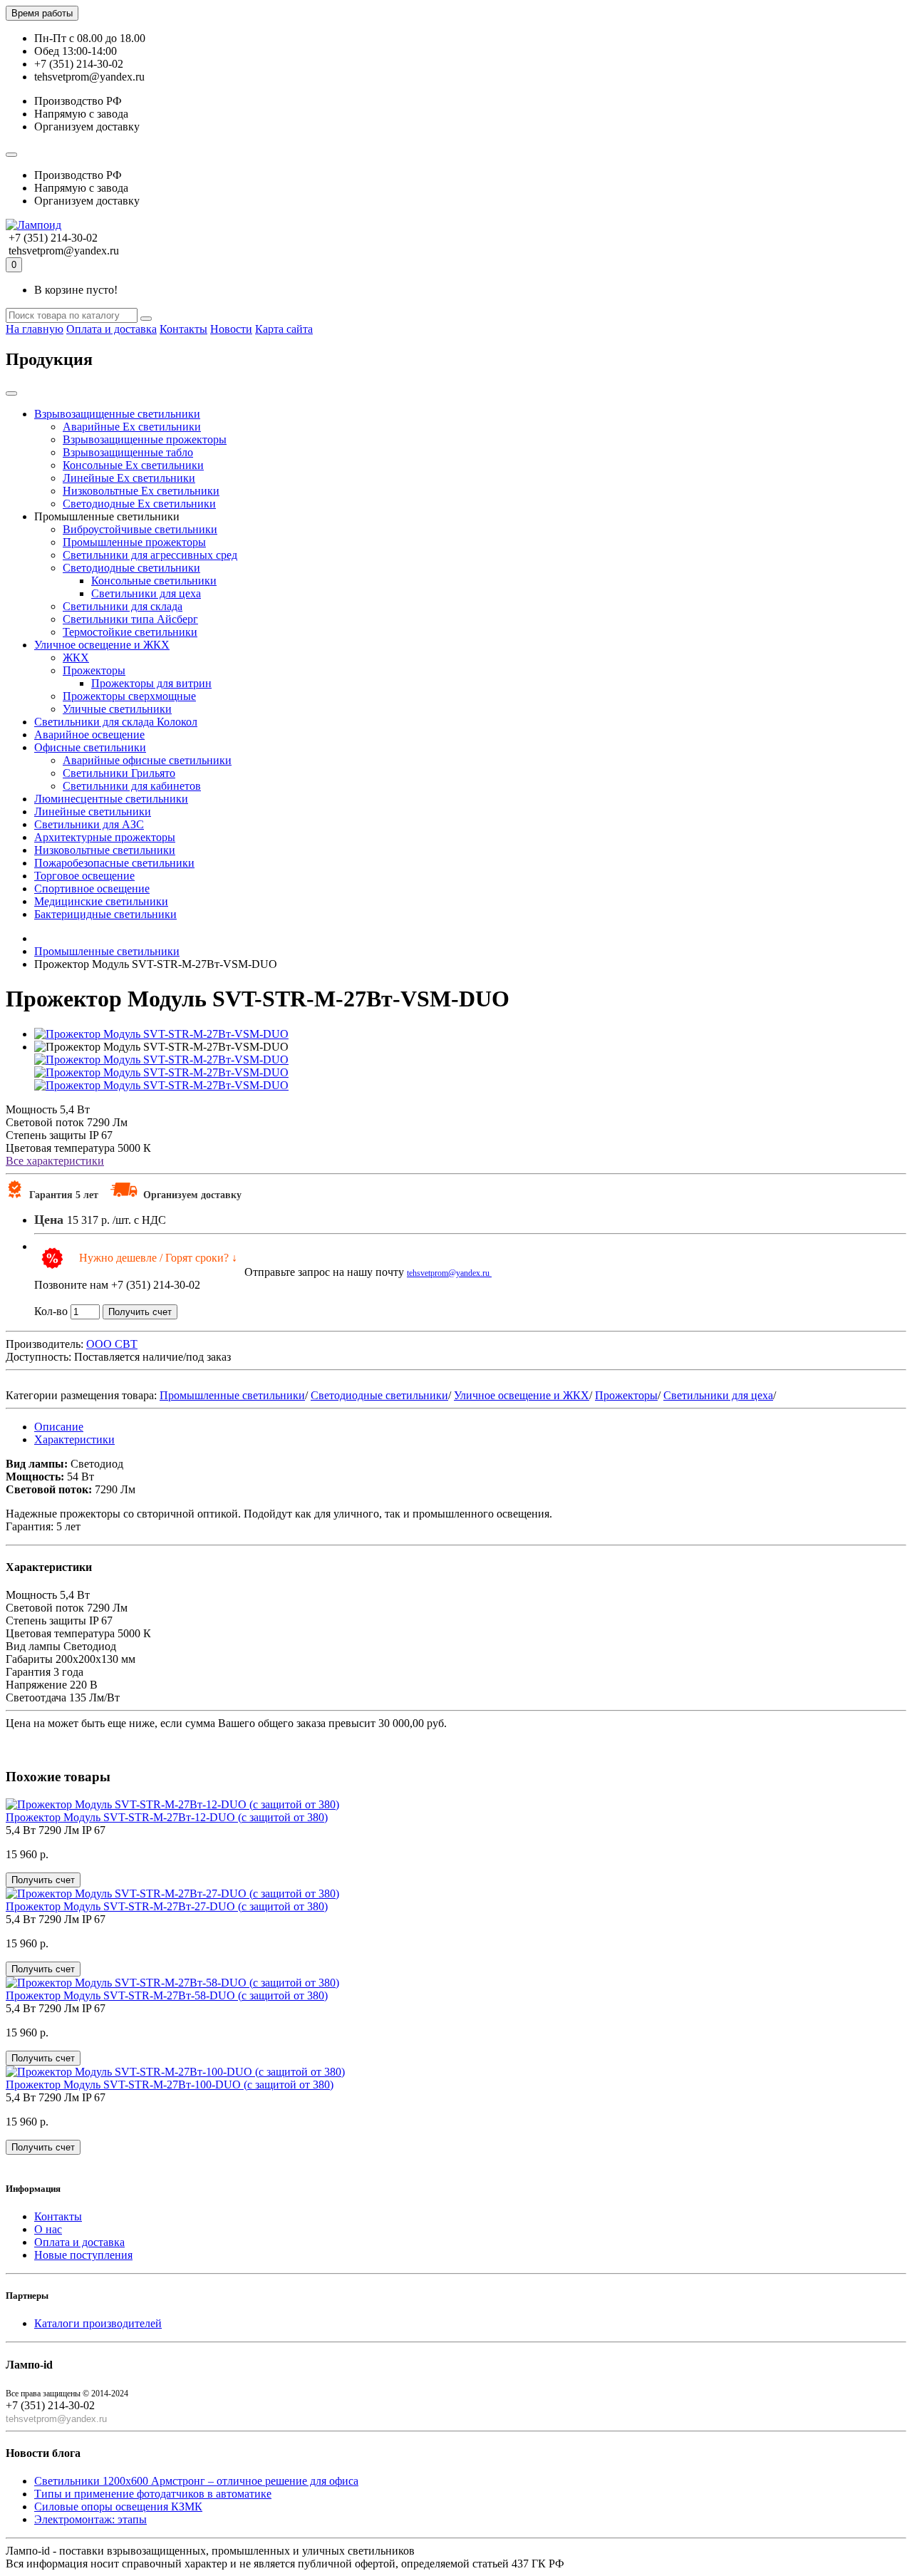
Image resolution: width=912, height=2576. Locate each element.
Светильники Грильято (119, 773)
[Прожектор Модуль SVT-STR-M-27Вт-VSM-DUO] (161, 1034)
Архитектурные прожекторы (105, 837)
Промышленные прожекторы (134, 542)
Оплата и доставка (112, 329)
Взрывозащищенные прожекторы (145, 439)
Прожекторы (94, 670)
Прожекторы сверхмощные (129, 696)
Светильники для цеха (146, 593)
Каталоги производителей (98, 2323)
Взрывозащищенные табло (128, 452)
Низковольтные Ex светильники (141, 491)
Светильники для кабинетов (132, 786)
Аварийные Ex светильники (132, 427)
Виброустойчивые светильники (140, 529)
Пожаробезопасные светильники (114, 863)
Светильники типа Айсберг (130, 619)
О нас (48, 2229)
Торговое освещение (84, 876)
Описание (59, 1427)
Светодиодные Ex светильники (139, 504)
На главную (35, 329)
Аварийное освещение (89, 735)
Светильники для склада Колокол (116, 722)
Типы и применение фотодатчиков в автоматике (153, 2494)
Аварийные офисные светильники (147, 760)
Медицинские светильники (101, 901)
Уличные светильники (117, 709)
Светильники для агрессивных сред (150, 555)
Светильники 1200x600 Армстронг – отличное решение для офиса (196, 2481)
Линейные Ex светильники (129, 478)
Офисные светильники (90, 747)
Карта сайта (284, 329)
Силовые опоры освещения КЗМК (118, 2507)
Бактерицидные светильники (105, 914)
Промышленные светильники (232, 1395)
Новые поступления (83, 2255)
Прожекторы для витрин (151, 683)
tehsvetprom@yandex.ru (449, 1273)
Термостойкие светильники (130, 632)
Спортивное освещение (92, 888)
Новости (231, 329)
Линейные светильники (93, 812)
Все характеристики (55, 1161)
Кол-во (51, 1311)
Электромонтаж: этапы (90, 2519)
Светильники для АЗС (89, 824)
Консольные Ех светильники (133, 465)
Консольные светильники (154, 581)
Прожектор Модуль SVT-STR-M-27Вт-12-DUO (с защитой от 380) (167, 1817)
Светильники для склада (123, 606)
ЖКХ (76, 658)
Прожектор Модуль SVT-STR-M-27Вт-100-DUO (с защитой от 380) (170, 2085)
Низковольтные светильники (105, 850)
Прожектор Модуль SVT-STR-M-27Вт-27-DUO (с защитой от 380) (167, 1906)
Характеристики (74, 1439)
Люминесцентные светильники (111, 799)
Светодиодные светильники (131, 568)
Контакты (183, 329)
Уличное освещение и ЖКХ (102, 645)
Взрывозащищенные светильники (117, 414)
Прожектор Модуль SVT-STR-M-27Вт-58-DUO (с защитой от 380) (167, 1995)
